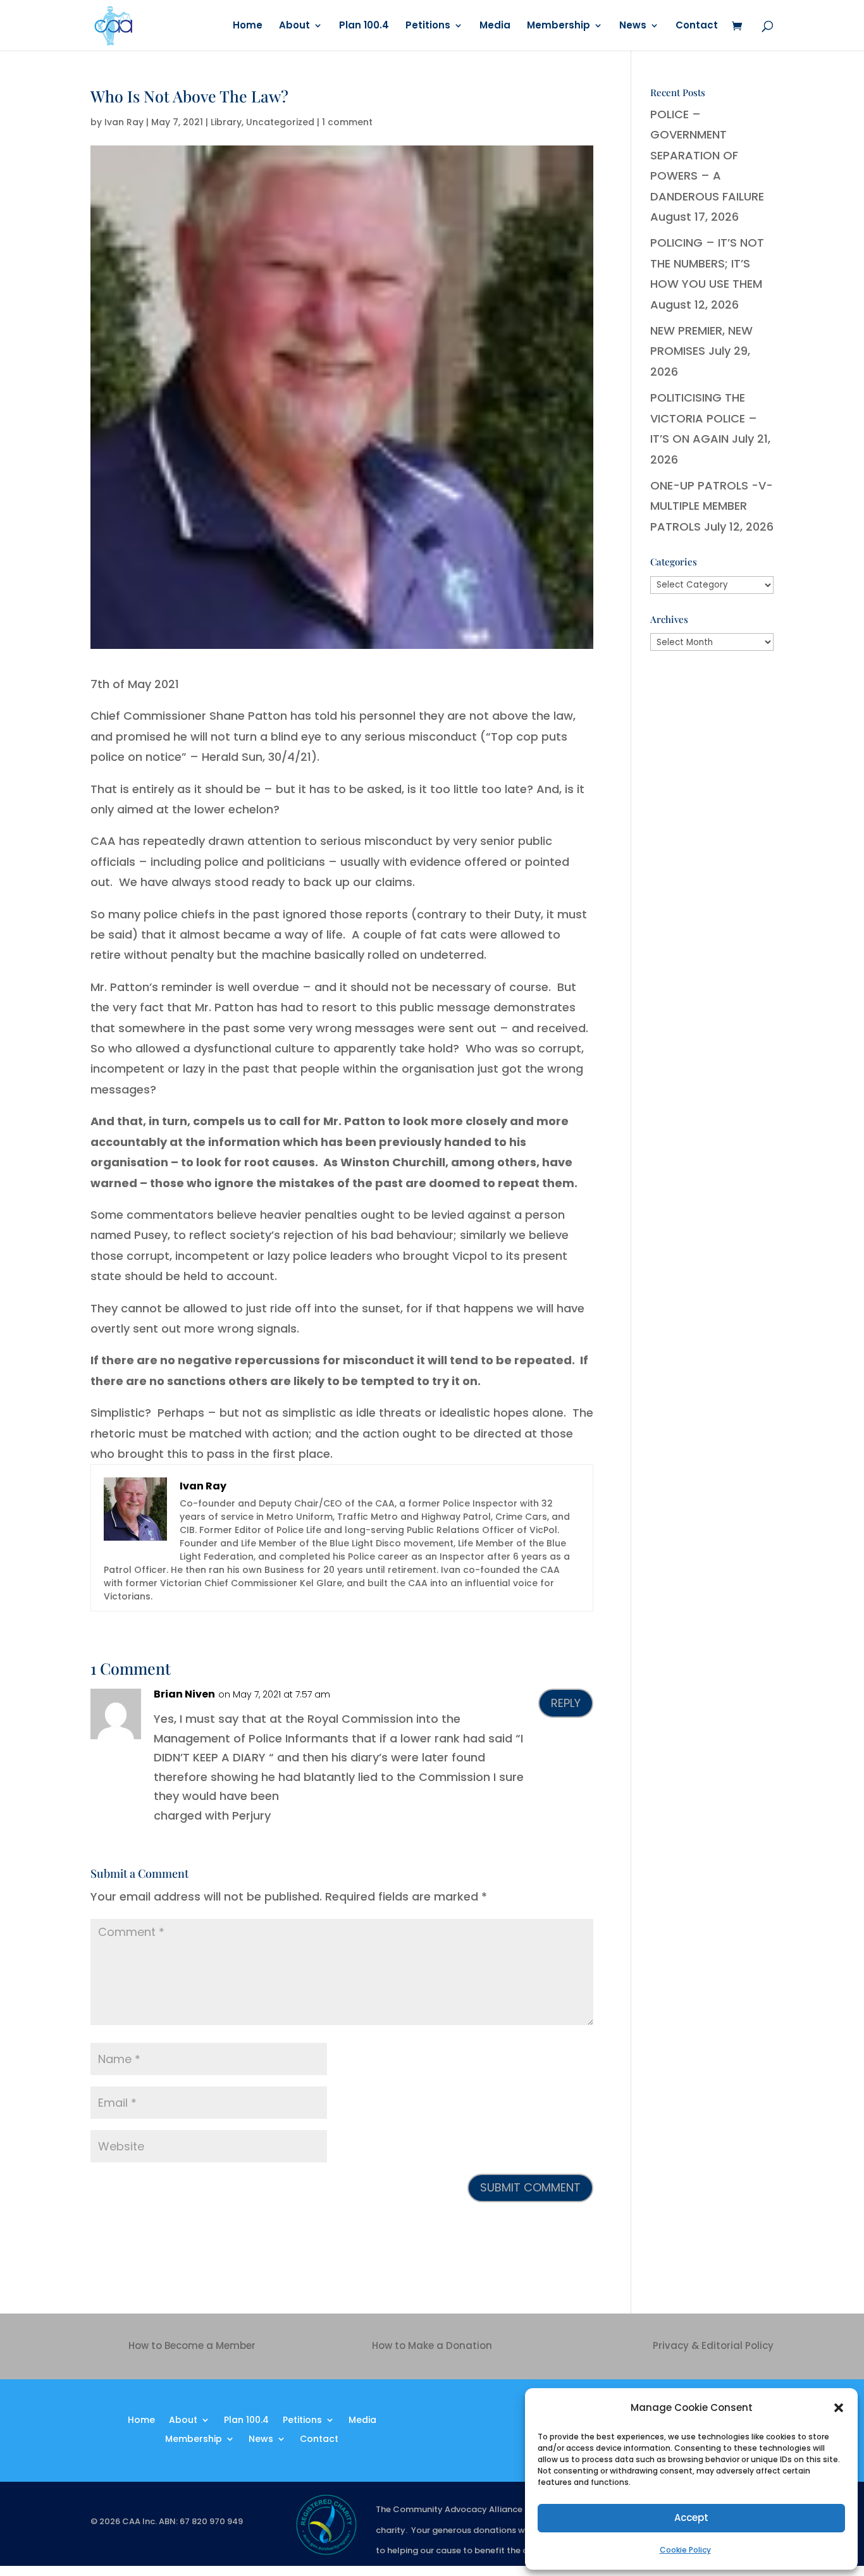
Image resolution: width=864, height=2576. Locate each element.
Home (248, 26)
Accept (691, 2517)
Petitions (428, 26)
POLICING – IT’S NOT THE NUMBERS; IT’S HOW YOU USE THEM (707, 263)
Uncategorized (280, 122)
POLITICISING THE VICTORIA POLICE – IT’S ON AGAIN (704, 418)
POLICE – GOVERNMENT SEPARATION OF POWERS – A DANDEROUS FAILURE (707, 155)
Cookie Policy (685, 2550)
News (633, 26)
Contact (697, 26)
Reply (566, 1703)
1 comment (347, 122)
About (294, 26)
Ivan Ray (124, 122)
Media (495, 26)
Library (226, 122)
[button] (839, 2408)
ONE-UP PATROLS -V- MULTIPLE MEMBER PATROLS (712, 506)
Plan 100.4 (364, 26)
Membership (559, 26)
